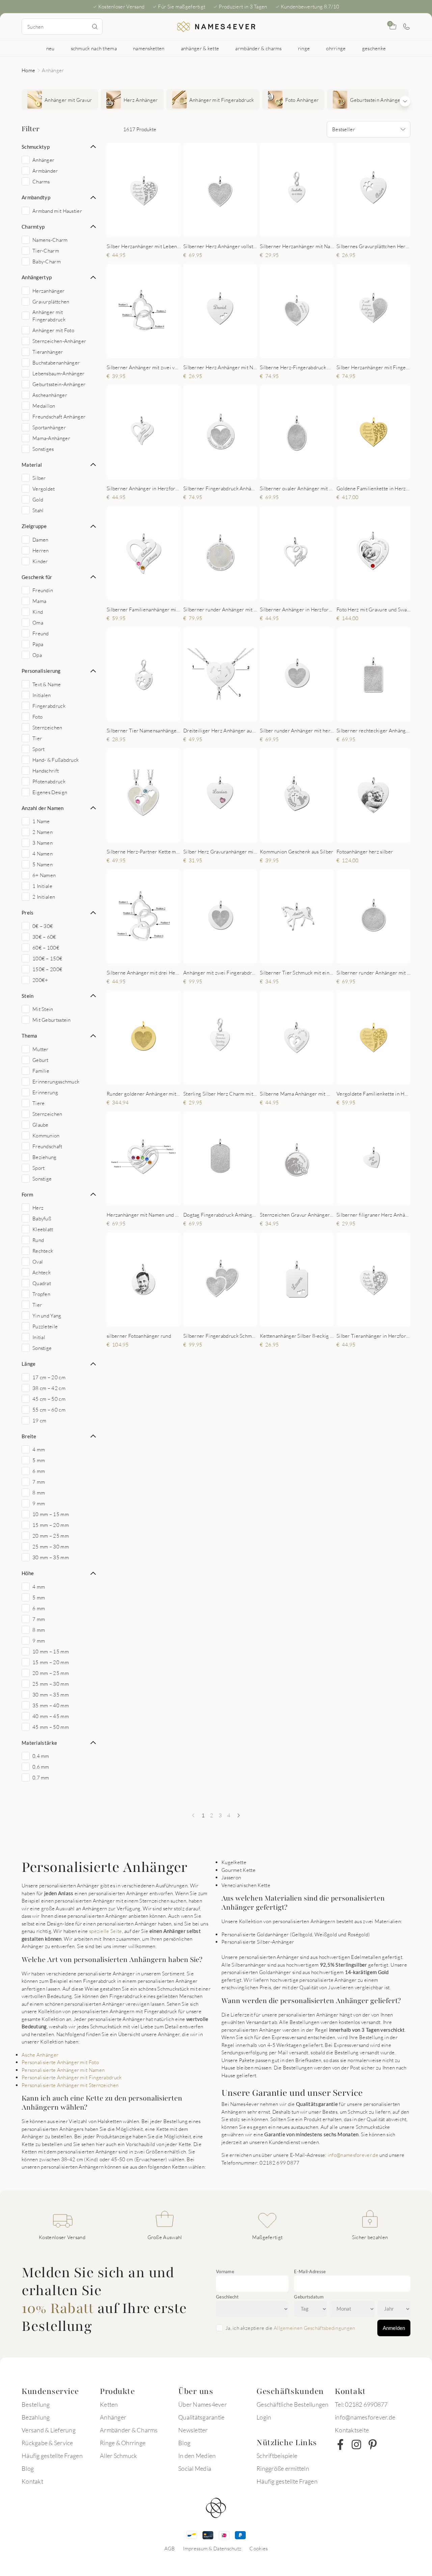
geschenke (374, 48)
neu (50, 48)
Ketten (109, 2404)
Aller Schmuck (118, 2456)
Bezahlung (36, 2417)
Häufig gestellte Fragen (52, 2456)
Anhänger (113, 2417)
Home (28, 70)
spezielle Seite (106, 1931)
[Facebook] (340, 2444)
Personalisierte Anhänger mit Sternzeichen (70, 2085)
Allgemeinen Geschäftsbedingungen (315, 2328)
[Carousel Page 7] (163, 1319)
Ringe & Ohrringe (123, 2443)
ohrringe (336, 48)
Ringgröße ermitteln (283, 2468)
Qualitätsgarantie (201, 2417)
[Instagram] (356, 2444)
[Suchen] (95, 27)
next (170, 190)
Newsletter (193, 2430)
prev (117, 190)
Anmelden (394, 2328)
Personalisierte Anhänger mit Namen (63, 2070)
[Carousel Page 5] (156, 230)
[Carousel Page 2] (136, 230)
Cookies (259, 2548)
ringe (304, 48)
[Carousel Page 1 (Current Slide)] (129, 230)
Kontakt (32, 2481)
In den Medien (197, 2456)
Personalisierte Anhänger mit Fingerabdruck (72, 2077)
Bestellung (36, 2404)
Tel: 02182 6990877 (361, 2404)
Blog (28, 2468)
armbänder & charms (258, 48)
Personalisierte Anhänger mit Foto (60, 2062)
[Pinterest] (373, 2444)
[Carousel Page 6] (389, 230)
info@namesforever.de (353, 2155)
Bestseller (344, 129)
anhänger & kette (200, 48)
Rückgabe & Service (47, 2443)
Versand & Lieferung (49, 2430)
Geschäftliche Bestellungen (293, 2404)
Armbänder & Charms (129, 2430)
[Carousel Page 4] (149, 230)
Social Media (195, 2468)
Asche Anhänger (40, 2055)
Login (264, 2417)
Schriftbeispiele (277, 2456)
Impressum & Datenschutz (212, 2548)
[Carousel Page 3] (142, 230)
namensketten (149, 48)
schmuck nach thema (94, 48)
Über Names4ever (202, 2404)
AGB (170, 2548)
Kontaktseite (352, 2430)
